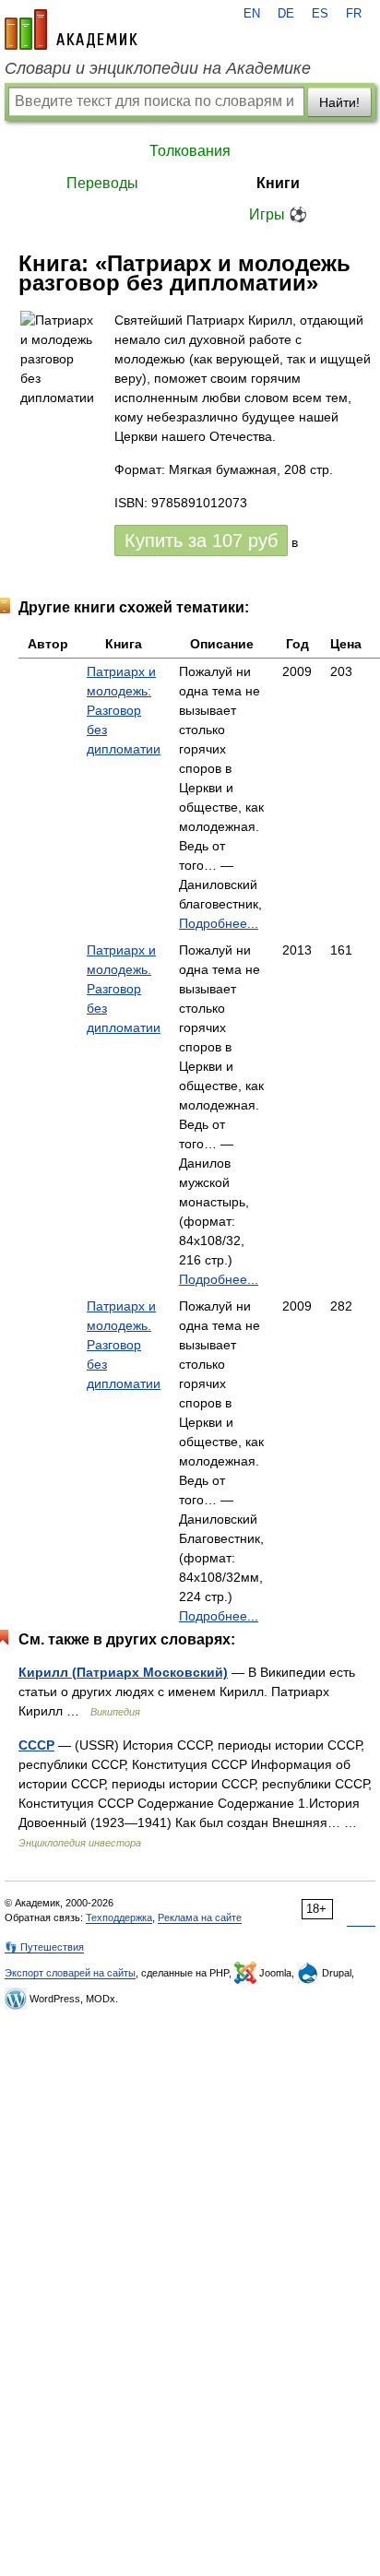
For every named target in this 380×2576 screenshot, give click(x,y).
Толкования (190, 151)
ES (320, 14)
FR (354, 14)
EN (252, 14)
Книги (278, 183)
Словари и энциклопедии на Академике (158, 68)
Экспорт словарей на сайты (70, 1973)
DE (286, 14)
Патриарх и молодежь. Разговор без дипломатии (124, 989)
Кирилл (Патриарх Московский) (123, 1672)
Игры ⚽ (278, 214)
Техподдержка (119, 1917)
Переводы (102, 183)
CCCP (36, 1745)
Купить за (201, 540)
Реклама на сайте (200, 1917)
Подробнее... (219, 923)
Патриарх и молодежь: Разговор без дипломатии (124, 710)
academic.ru (71, 30)
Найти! (339, 102)
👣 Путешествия (44, 1947)
